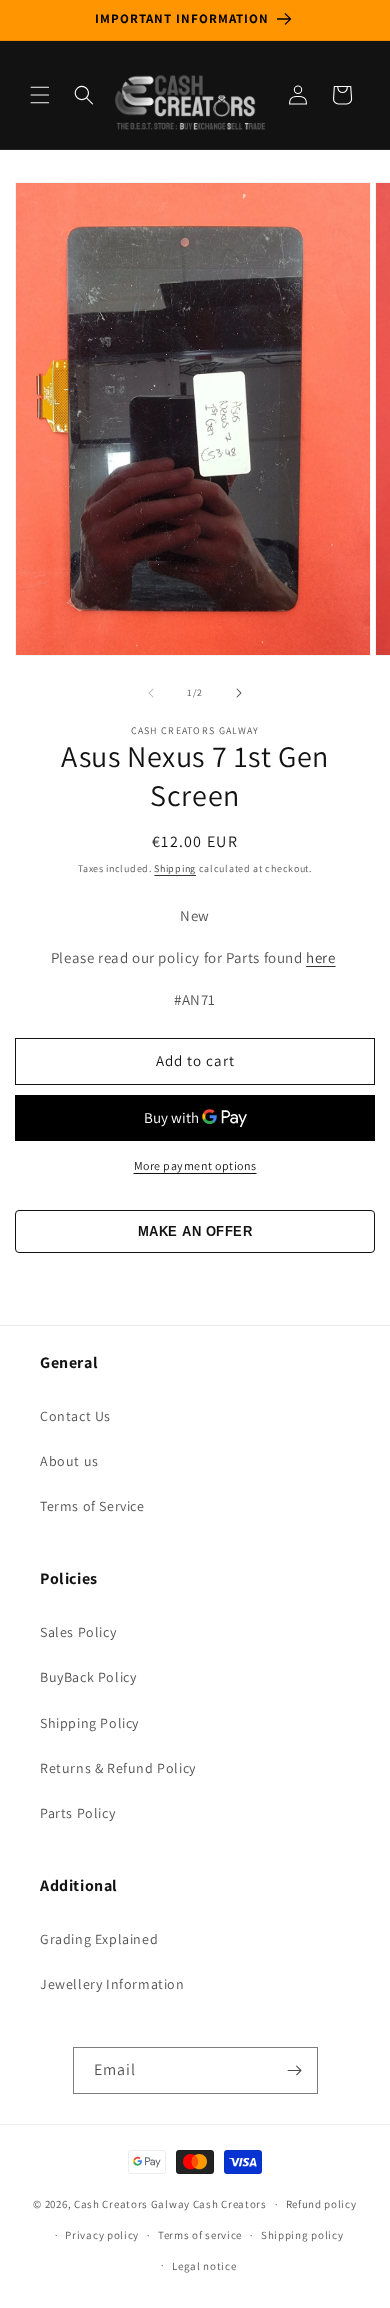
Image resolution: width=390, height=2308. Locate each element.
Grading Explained (99, 1939)
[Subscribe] (295, 2070)
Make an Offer (195, 1231)
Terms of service (200, 2235)
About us (69, 1461)
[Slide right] (239, 693)
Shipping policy (302, 2235)
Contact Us (75, 1416)
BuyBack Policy (88, 1677)
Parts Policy (77, 1813)
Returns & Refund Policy (118, 1768)
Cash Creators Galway (132, 2204)
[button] (40, 95)
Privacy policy (102, 2235)
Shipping (175, 868)
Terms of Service (92, 1506)
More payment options (195, 1165)
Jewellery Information (112, 1984)
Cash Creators (230, 2204)
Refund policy (321, 2204)
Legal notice (204, 2266)
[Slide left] (151, 693)
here (320, 957)
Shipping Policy (89, 1723)
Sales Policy (78, 1632)
